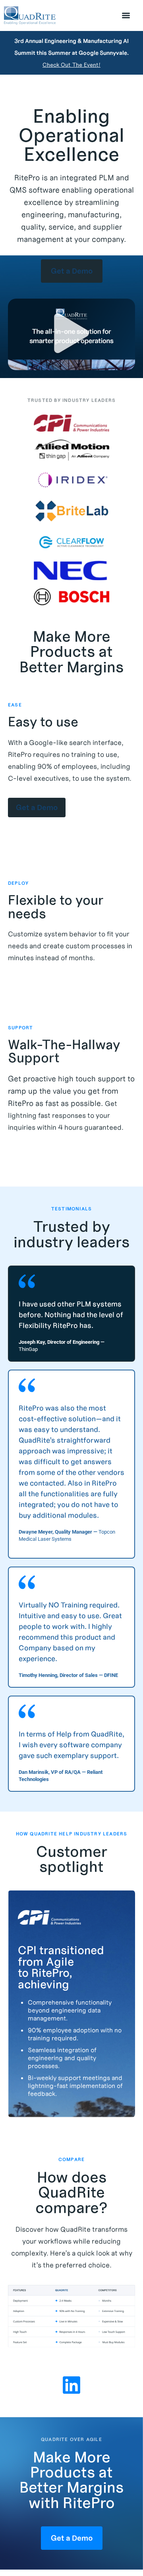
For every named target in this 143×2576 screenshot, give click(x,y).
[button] (71, 334)
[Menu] (126, 15)
